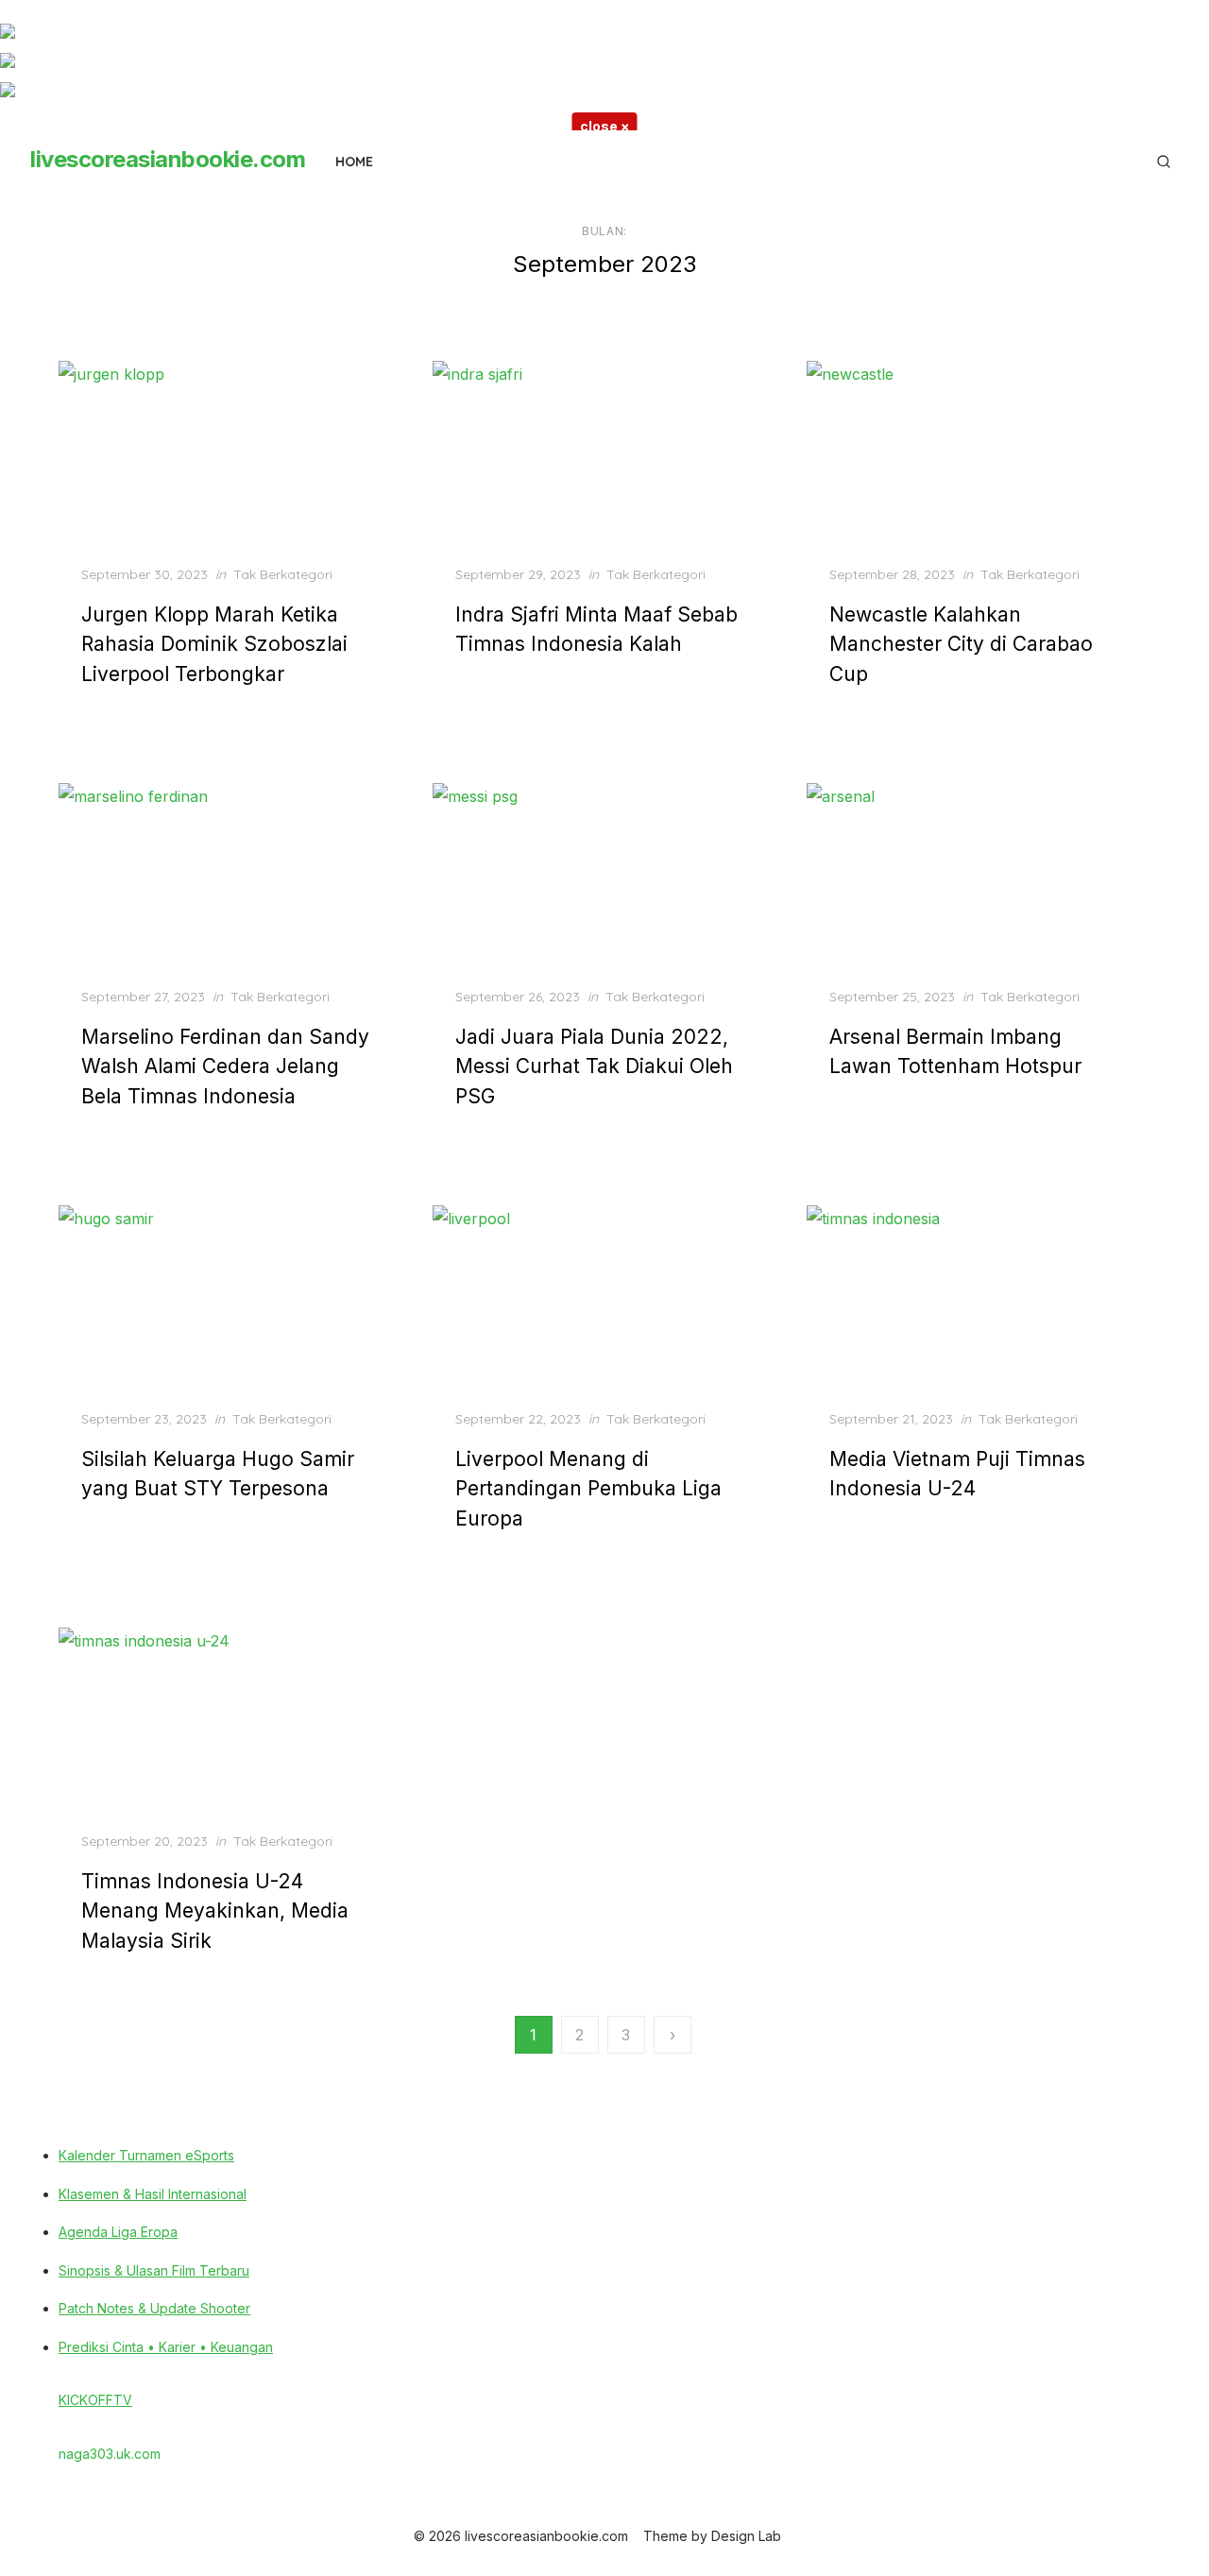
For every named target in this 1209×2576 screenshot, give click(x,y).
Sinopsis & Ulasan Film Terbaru (154, 2270)
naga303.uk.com (110, 2454)
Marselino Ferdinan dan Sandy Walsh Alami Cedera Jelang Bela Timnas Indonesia (225, 1066)
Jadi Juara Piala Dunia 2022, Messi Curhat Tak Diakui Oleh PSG (594, 1066)
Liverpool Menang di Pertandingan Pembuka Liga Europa (588, 1489)
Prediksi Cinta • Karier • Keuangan (166, 2347)
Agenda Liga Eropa (118, 2232)
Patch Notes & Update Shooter (154, 2308)
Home (354, 162)
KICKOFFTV (95, 2400)
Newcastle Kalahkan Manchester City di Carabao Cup (961, 644)
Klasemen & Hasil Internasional (153, 2194)
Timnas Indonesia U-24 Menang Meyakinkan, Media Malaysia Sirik (215, 1911)
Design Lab (746, 2536)
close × (605, 126)
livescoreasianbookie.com (168, 159)
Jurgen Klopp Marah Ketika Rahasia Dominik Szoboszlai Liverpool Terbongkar (214, 644)
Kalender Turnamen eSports (146, 2155)
